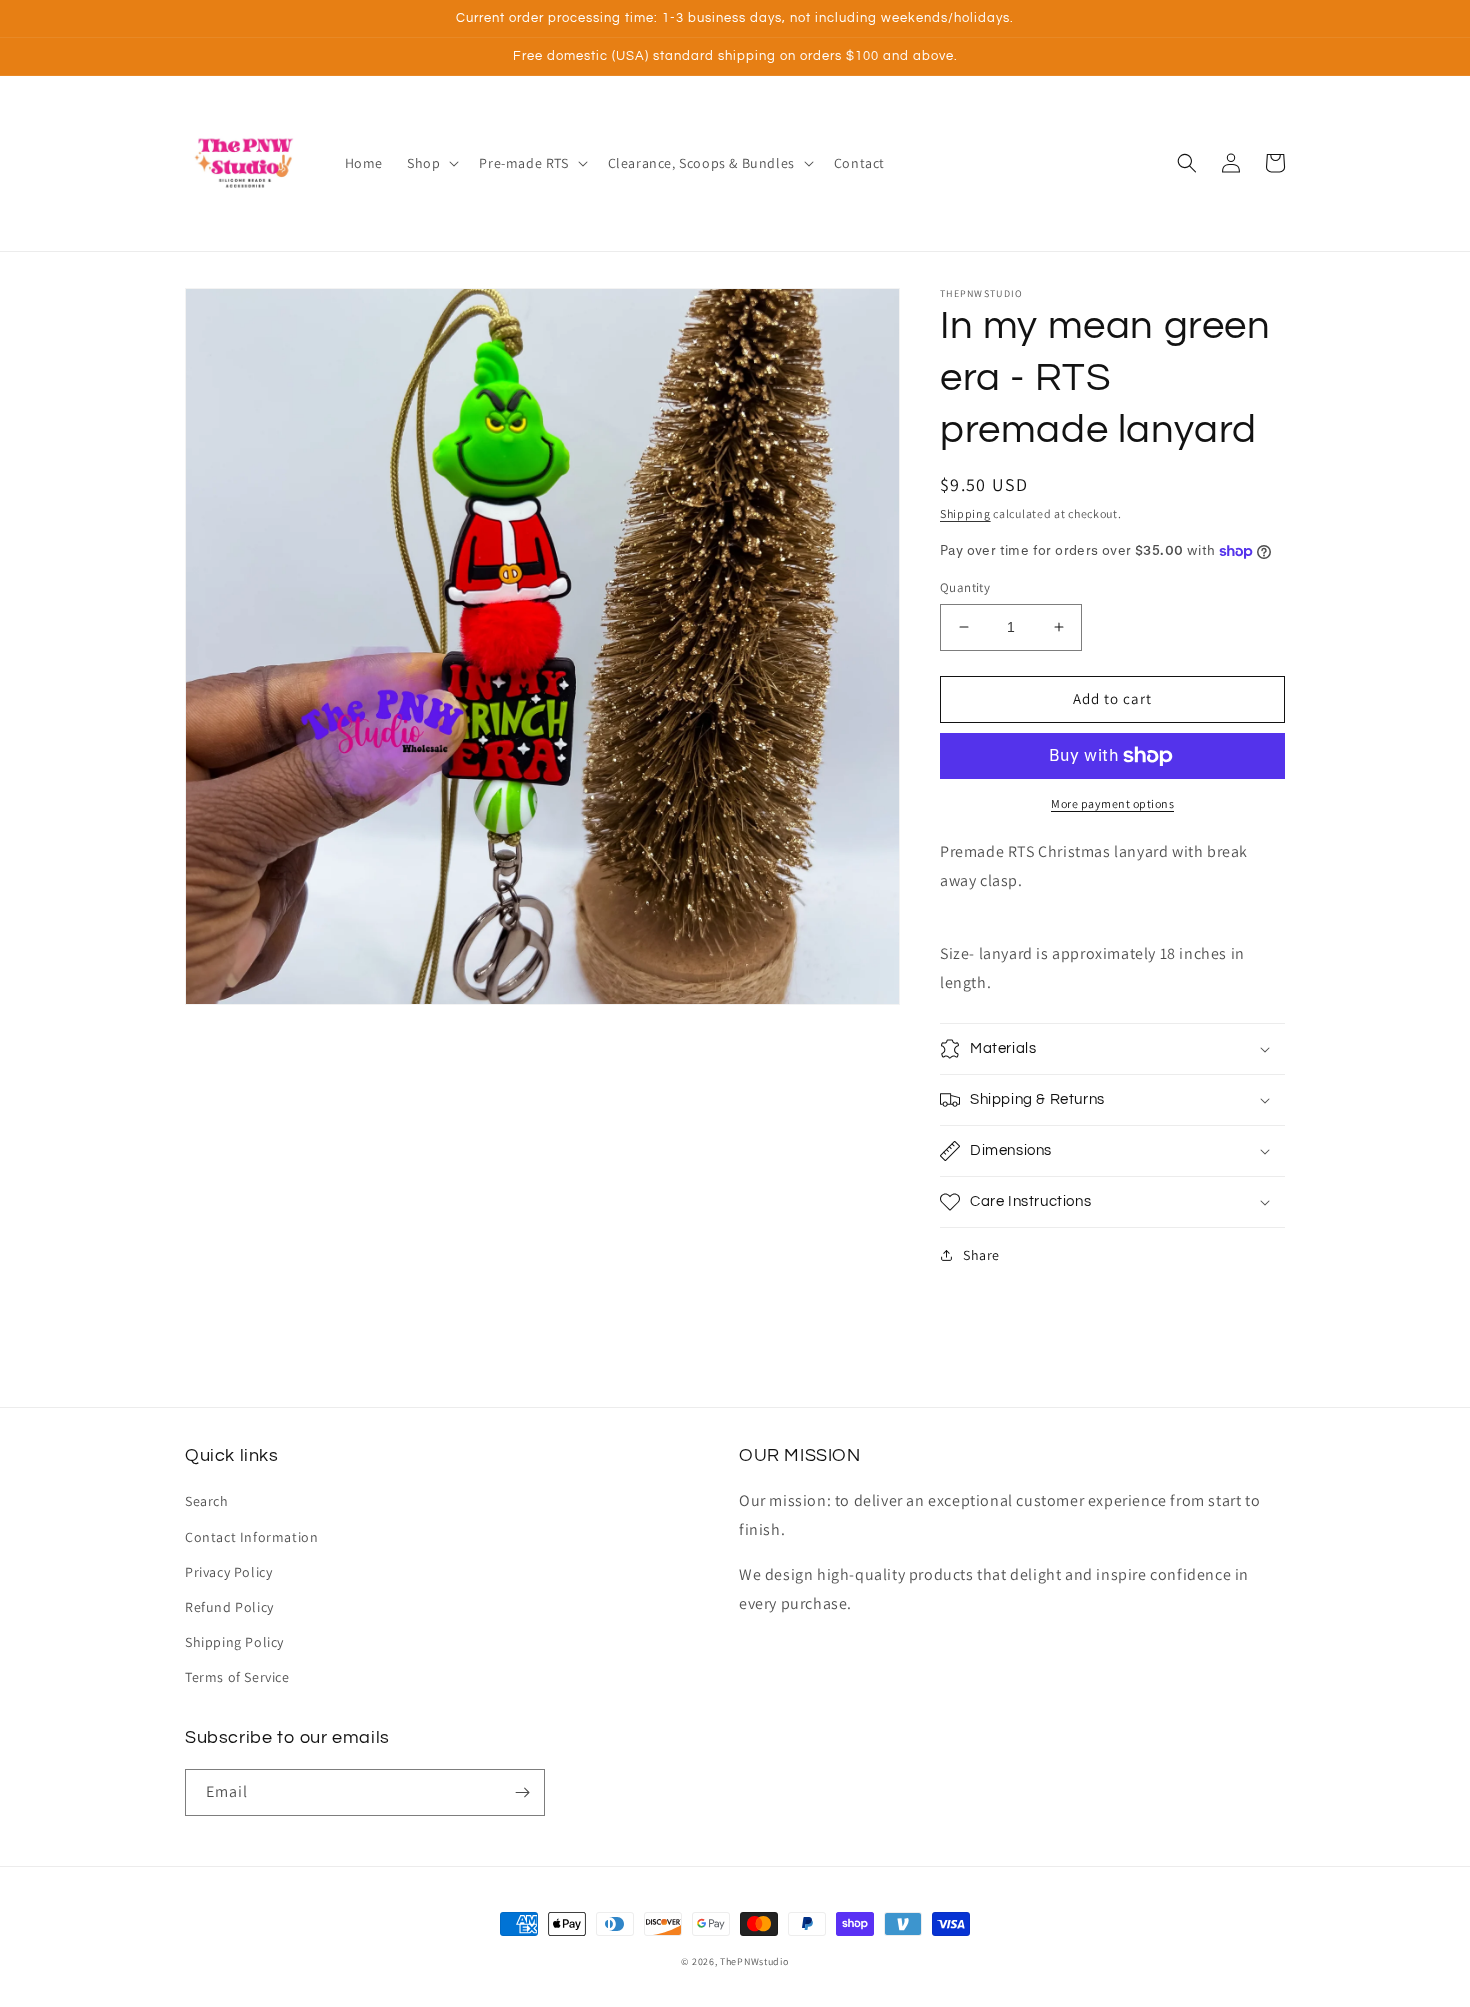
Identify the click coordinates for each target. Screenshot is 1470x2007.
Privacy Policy (228, 1572)
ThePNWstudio (754, 1961)
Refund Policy (229, 1607)
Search (207, 1501)
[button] (431, 163)
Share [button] (981, 1255)
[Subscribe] (522, 1792)
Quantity (965, 587)
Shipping (965, 513)
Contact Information (251, 1537)
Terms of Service (237, 1677)
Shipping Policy (234, 1642)
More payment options (1112, 803)
